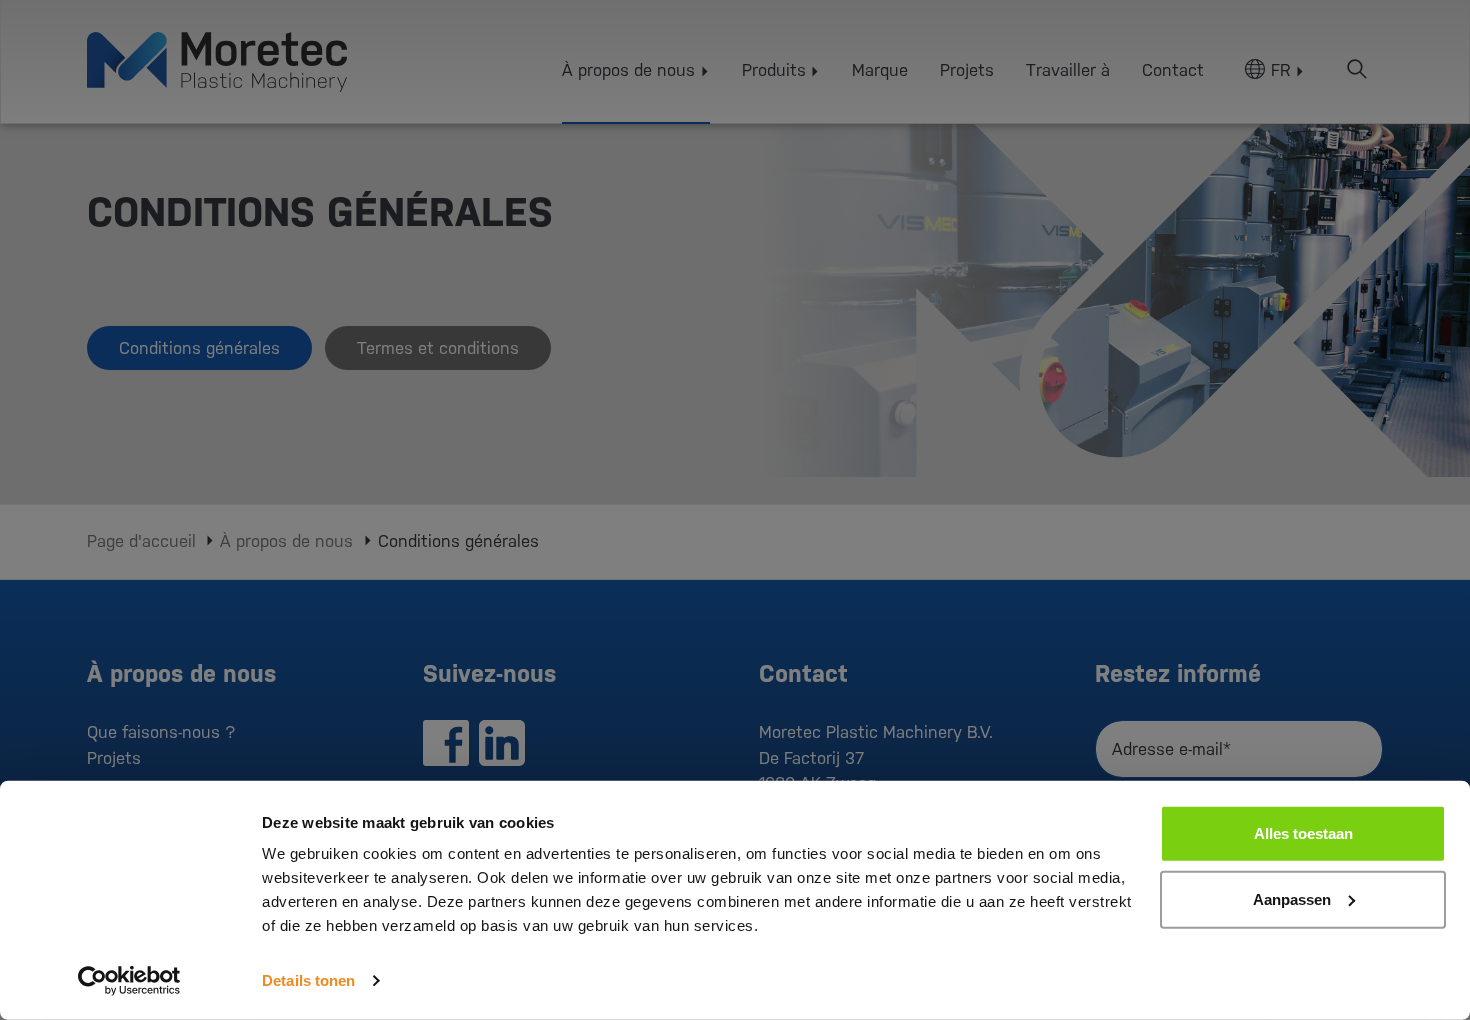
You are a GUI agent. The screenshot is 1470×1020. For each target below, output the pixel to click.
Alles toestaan (1303, 833)
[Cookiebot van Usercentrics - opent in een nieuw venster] (129, 981)
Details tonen (308, 980)
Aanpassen (1292, 898)
